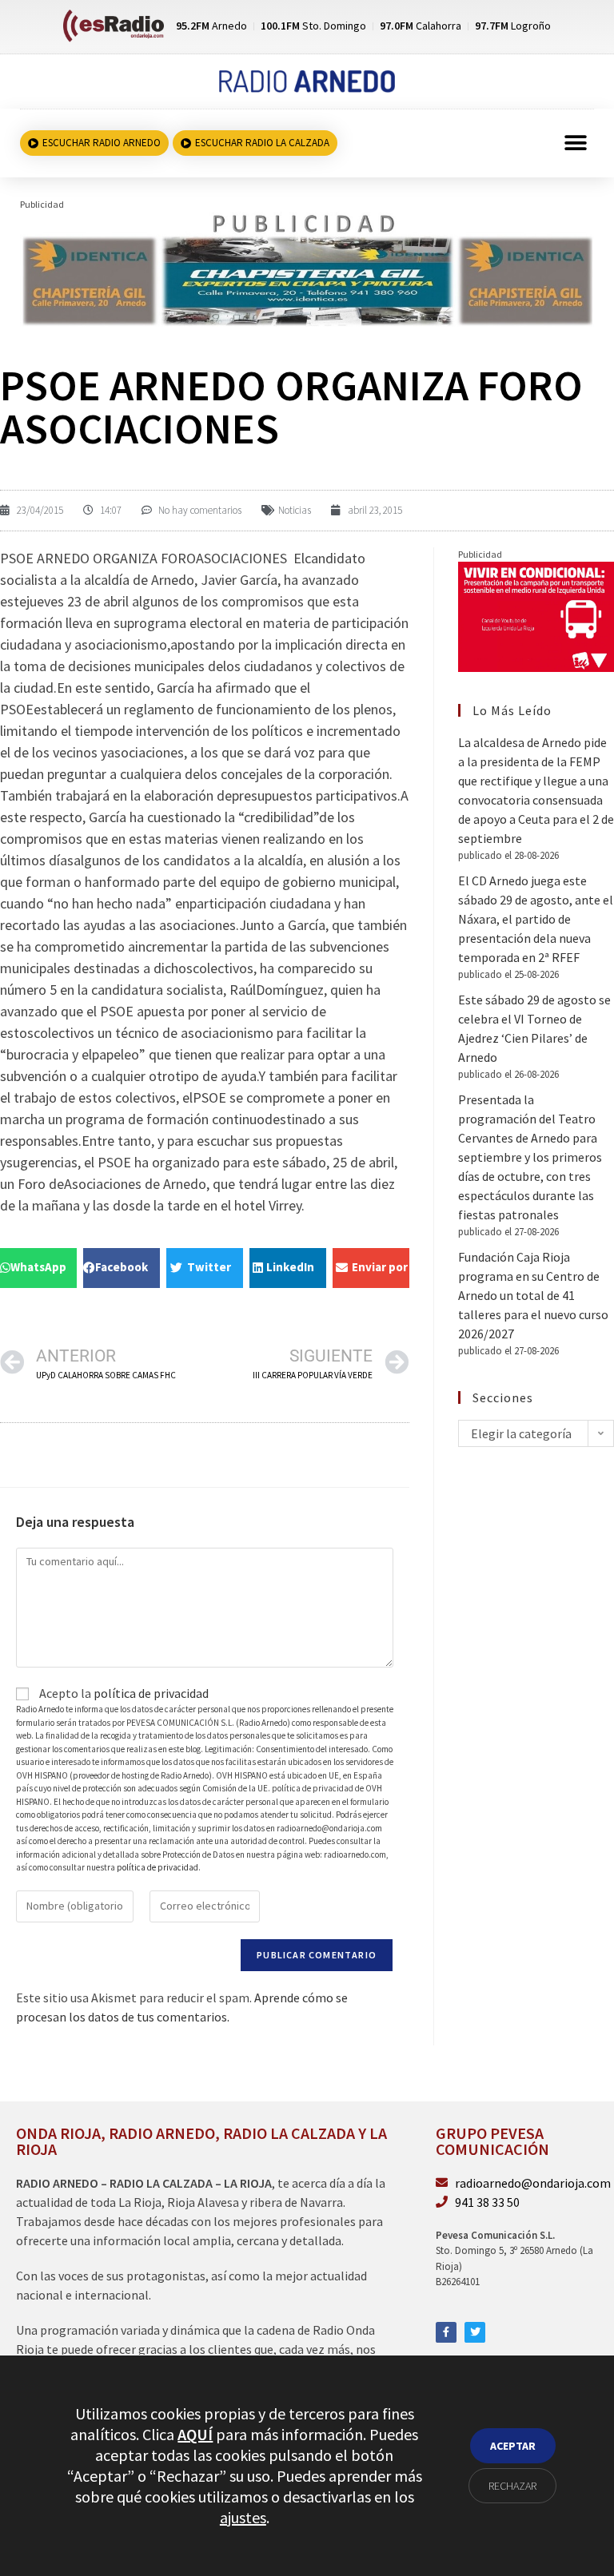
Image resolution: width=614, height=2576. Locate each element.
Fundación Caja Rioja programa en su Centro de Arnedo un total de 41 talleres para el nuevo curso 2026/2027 (533, 1295)
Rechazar (512, 2486)
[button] (576, 143)
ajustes (243, 2517)
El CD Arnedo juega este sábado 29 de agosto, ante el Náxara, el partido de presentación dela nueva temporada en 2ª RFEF (536, 919)
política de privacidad (151, 1693)
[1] (307, 268)
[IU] (536, 615)
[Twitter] (475, 2332)
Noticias (295, 510)
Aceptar (513, 2446)
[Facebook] (446, 2332)
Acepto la (123, 1693)
